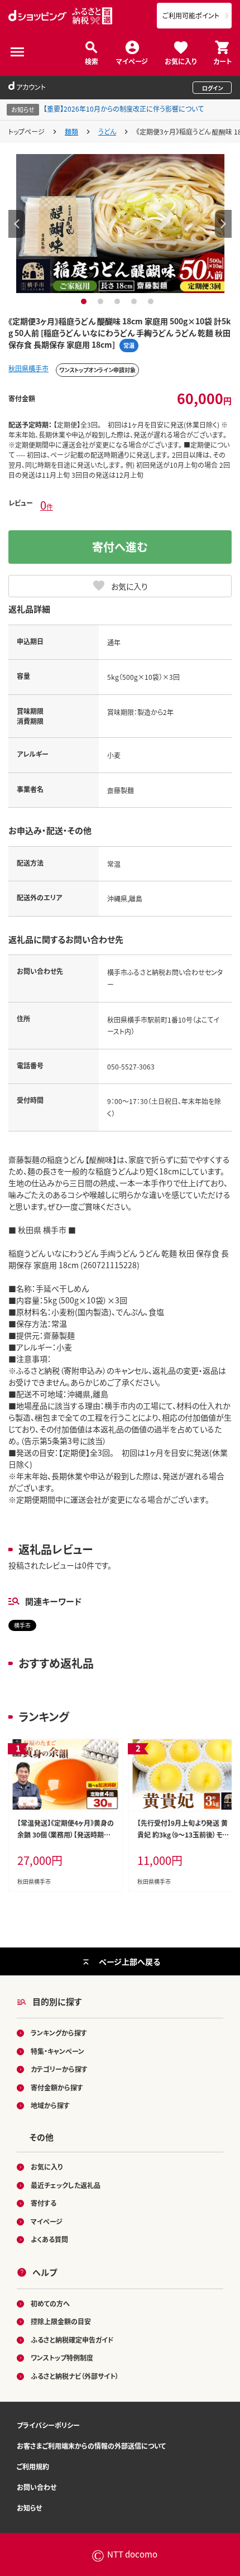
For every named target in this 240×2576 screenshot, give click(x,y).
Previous (17, 224)
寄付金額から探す (57, 2087)
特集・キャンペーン (57, 2051)
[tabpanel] (120, 223)
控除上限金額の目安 (61, 2321)
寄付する (44, 2203)
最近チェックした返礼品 (66, 2185)
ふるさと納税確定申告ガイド (72, 2340)
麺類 (71, 131)
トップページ (27, 131)
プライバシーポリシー (48, 2425)
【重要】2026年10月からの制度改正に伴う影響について (124, 109)
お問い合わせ (37, 2487)
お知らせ (29, 2508)
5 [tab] (152, 301)
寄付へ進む (120, 547)
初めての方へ (50, 2303)
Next (223, 224)
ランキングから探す (59, 2033)
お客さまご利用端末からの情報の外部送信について (91, 2446)
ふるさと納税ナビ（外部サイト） (75, 2376)
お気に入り (181, 61)
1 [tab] (85, 301)
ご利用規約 (33, 2466)
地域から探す (50, 2105)
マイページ (132, 61)
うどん (107, 131)
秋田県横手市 (28, 368)
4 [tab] (135, 301)
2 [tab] (102, 301)
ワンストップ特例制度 (62, 2357)
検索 (92, 61)
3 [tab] (119, 301)
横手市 (22, 1625)
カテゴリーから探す (59, 2069)
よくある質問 (49, 2239)
